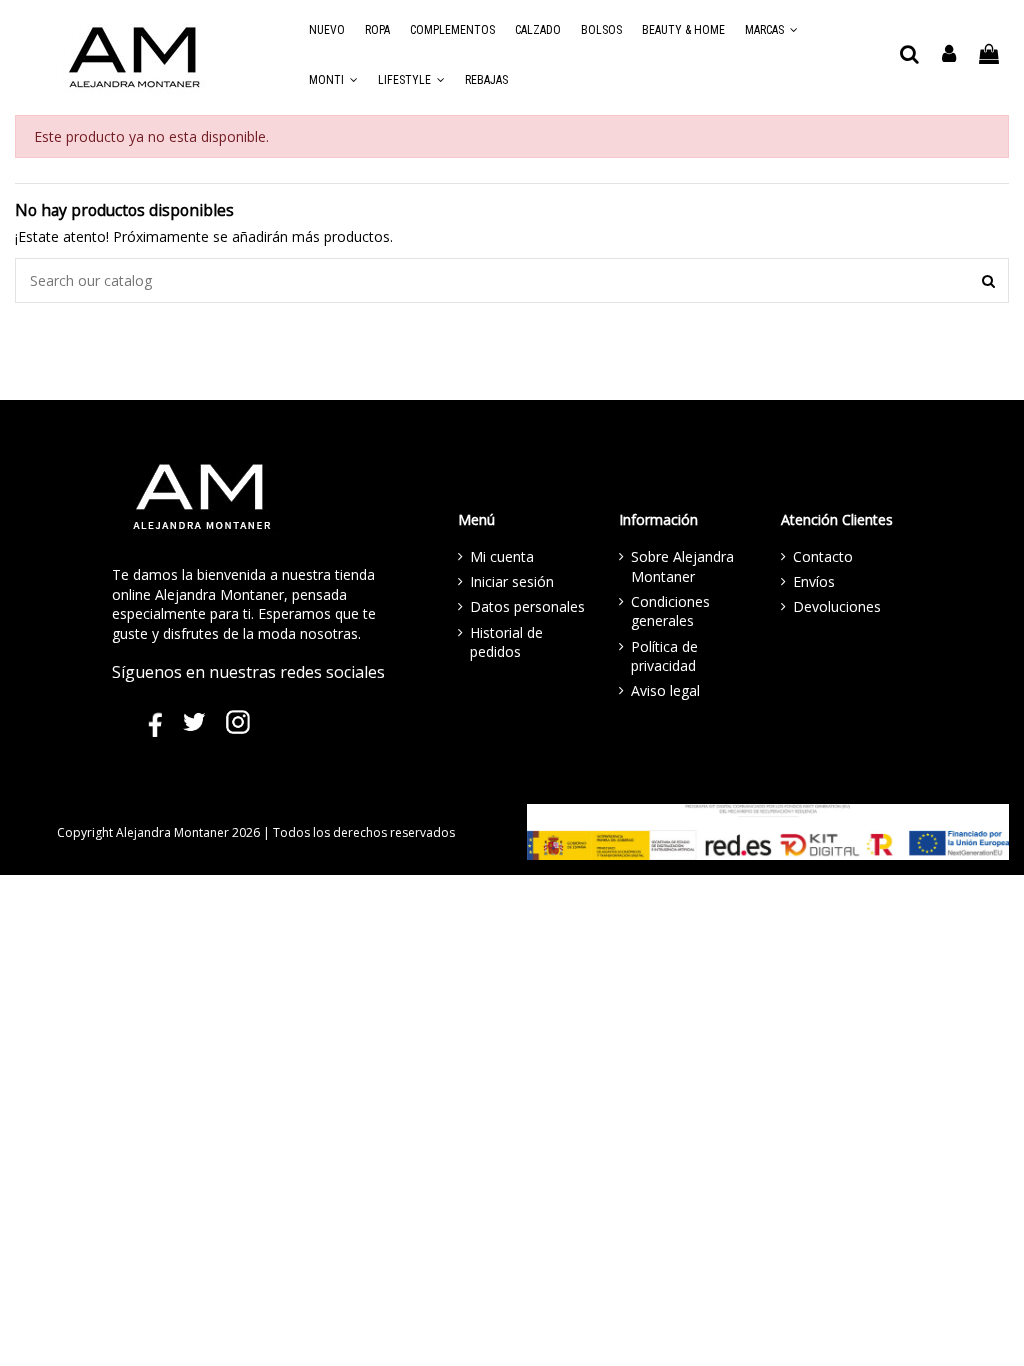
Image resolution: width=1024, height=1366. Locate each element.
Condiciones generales (670, 611)
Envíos (814, 581)
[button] (771, 30)
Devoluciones (837, 606)
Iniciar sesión (512, 581)
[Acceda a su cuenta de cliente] (950, 55)
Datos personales (527, 606)
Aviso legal (665, 690)
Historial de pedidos (506, 642)
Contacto (823, 556)
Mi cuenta (502, 556)
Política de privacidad (664, 656)
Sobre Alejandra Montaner (682, 566)
